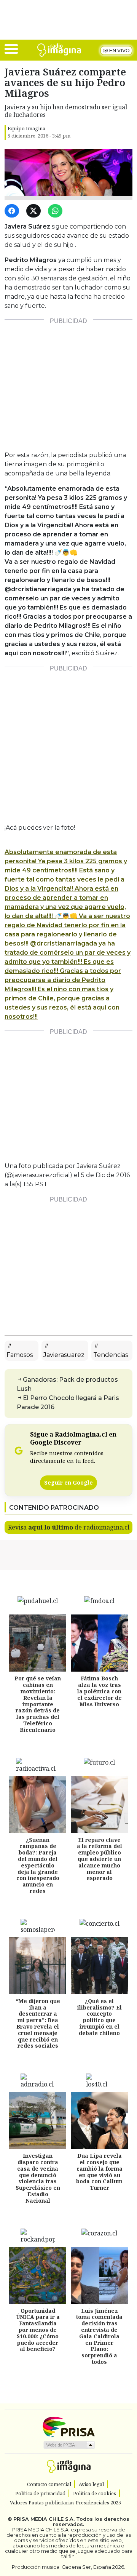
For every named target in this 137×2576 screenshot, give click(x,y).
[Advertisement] (68, 382)
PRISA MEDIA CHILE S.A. (44, 2519)
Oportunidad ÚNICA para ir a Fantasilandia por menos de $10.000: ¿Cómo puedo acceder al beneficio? (38, 2330)
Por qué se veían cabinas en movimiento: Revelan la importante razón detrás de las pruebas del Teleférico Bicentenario (38, 1704)
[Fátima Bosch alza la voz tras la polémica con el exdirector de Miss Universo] (99, 1643)
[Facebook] (13, 211)
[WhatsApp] (57, 211)
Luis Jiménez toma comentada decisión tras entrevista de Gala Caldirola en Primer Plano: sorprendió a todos (99, 2336)
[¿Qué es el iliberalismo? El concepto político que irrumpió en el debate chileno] (99, 1966)
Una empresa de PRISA (68, 2426)
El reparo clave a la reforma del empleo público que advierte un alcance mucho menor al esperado (100, 1859)
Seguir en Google (68, 1482)
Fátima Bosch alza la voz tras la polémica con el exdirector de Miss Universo (100, 1691)
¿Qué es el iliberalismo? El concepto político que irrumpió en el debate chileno (100, 2017)
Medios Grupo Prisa (69, 2445)
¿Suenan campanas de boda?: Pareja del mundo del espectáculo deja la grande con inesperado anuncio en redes (38, 1865)
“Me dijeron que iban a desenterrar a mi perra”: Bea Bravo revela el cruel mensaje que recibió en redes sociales (38, 2023)
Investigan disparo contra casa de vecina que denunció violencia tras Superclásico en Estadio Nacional (38, 2178)
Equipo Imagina (26, 128)
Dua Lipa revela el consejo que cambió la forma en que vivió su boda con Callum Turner (99, 2172)
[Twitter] (35, 211)
